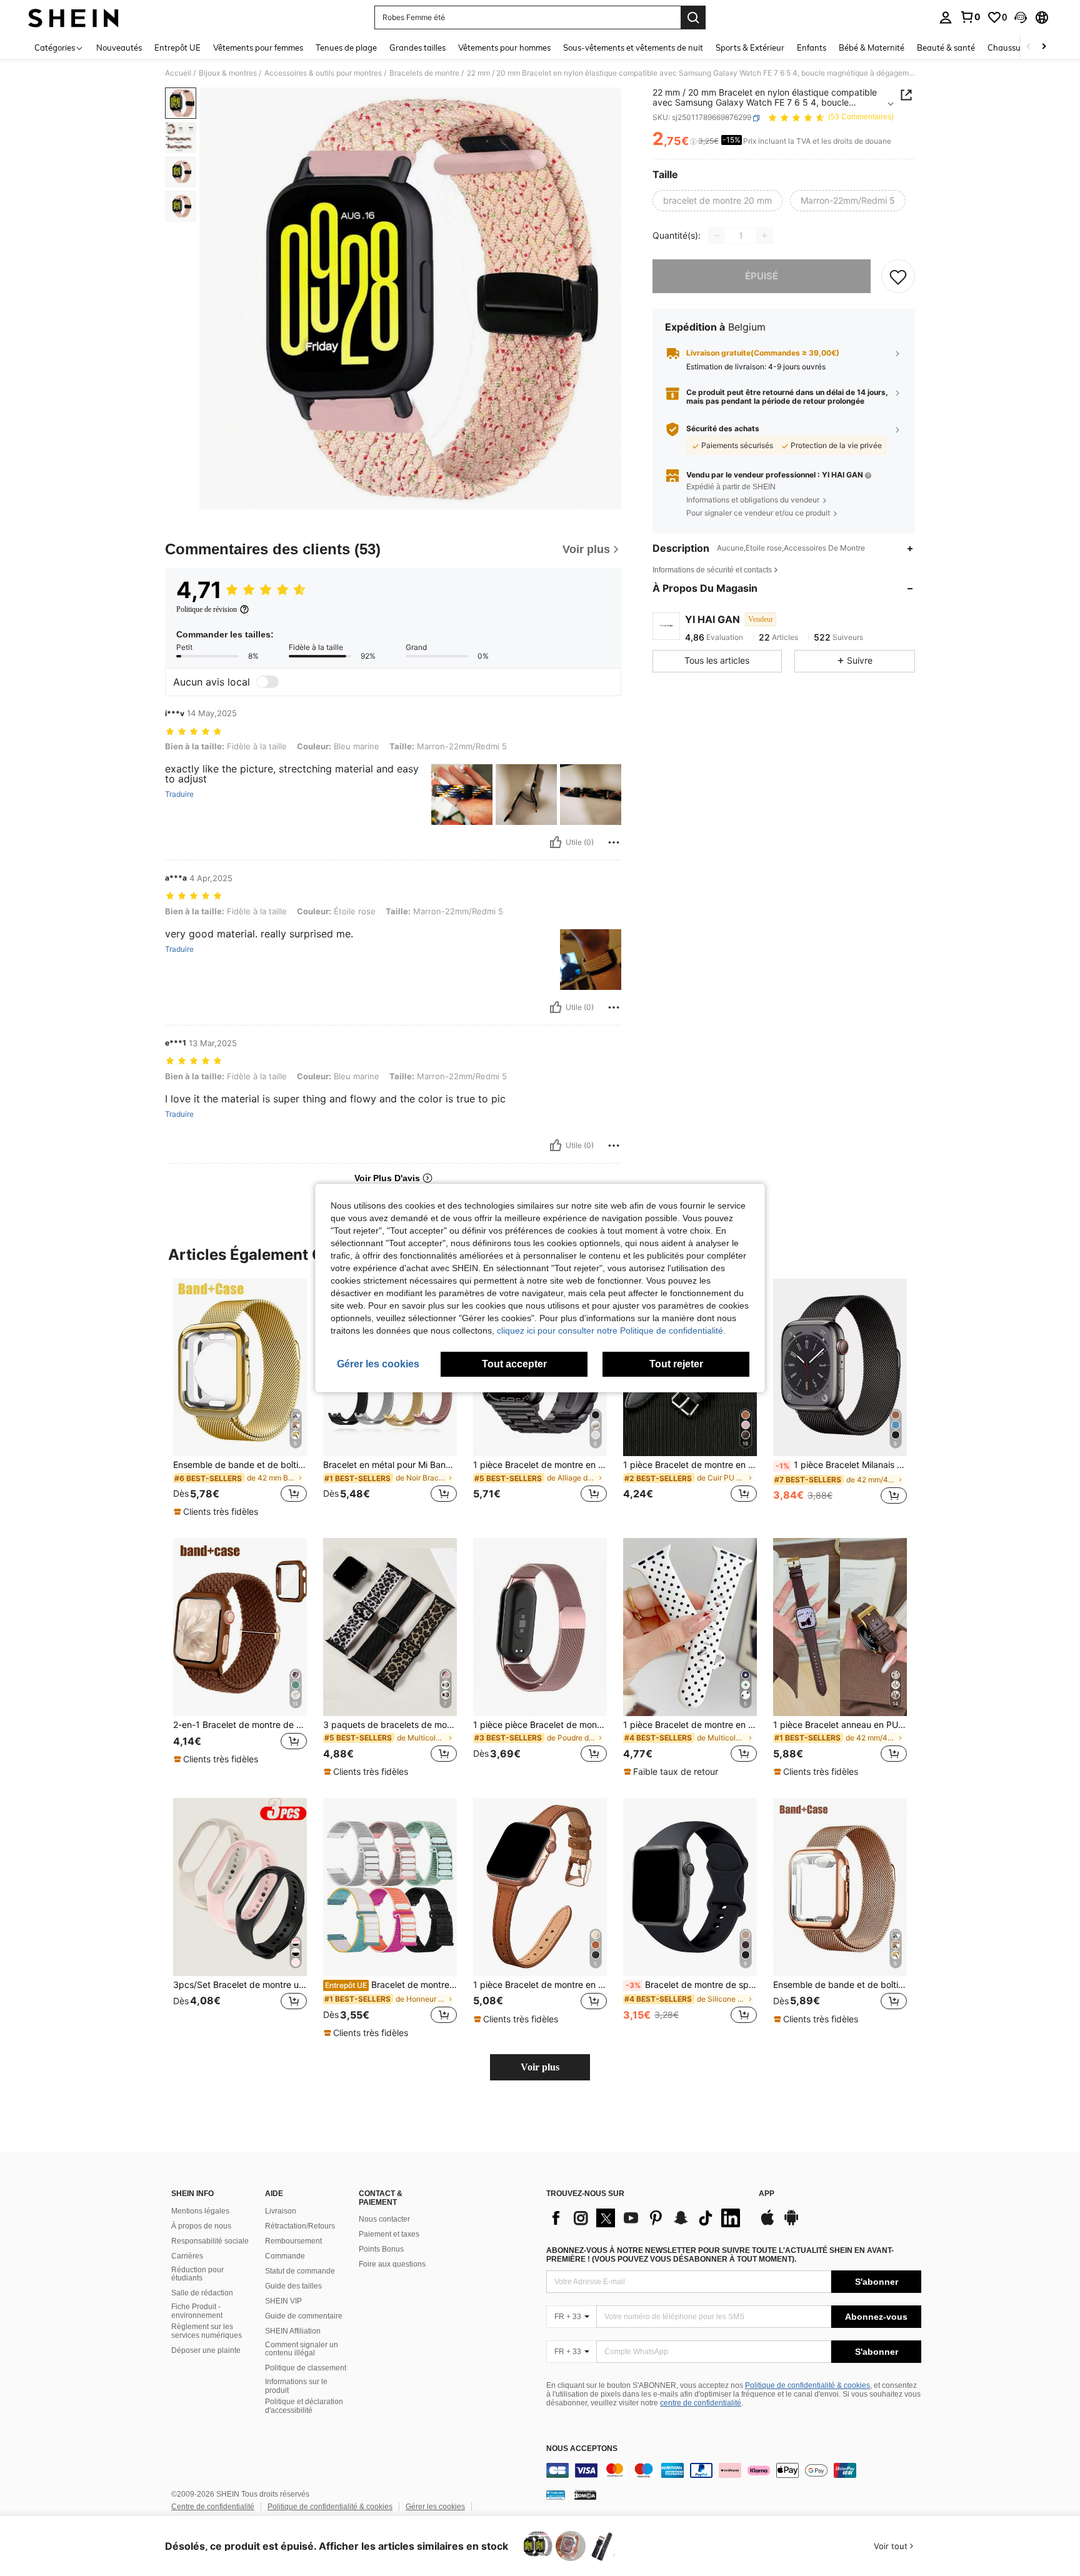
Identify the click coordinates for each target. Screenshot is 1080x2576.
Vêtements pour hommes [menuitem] (504, 47)
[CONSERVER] (898, 276)
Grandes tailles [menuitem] (417, 47)
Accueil (178, 73)
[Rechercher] (693, 17)
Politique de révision (207, 609)
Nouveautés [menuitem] (119, 47)
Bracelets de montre (424, 73)
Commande (285, 2256)
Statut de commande (300, 2271)
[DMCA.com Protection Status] (585, 2495)
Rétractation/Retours (300, 2226)
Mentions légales (200, 2211)
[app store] (767, 2224)
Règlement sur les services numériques (207, 2331)
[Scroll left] (1029, 47)
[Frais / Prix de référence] (693, 142)
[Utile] (556, 842)
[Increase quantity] (764, 236)
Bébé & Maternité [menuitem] (872, 47)
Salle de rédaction (202, 2293)
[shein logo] (73, 17)
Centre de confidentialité (213, 2507)
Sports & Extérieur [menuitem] (750, 47)
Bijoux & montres (228, 73)
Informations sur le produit (296, 2386)
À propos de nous (201, 2226)
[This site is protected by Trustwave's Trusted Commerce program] (556, 2495)
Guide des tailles (293, 2286)
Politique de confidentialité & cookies (807, 2385)
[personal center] (946, 17)
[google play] (791, 2224)
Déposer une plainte (206, 2350)
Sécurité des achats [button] (723, 429)
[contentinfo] (734, 2470)
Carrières (187, 2256)
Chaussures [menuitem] (1010, 47)
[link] (970, 17)
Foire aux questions (392, 2264)
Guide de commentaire (304, 2316)
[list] (646, 2218)
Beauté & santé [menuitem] (946, 47)
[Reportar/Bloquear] (614, 842)
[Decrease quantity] (717, 236)
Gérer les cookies (435, 2507)
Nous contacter (384, 2219)
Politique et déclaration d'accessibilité (304, 2406)
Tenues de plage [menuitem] (346, 47)
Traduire (179, 794)
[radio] (717, 201)
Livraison (281, 2211)
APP (767, 2194)
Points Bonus (381, 2249)
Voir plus (540, 2067)
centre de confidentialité (701, 2403)
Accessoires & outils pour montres (323, 73)
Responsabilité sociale (210, 2241)
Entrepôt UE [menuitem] (177, 47)
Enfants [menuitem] (812, 47)
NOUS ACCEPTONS (582, 2449)
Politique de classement (306, 2368)
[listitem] (240, 1399)
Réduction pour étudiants (197, 2274)
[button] (1021, 17)
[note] (217, 1512)
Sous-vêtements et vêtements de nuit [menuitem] (633, 47)
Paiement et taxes (389, 2234)
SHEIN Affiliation (293, 2331)
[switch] (267, 682)
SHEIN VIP (283, 2301)
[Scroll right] (1044, 47)
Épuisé (762, 276)
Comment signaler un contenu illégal (302, 2349)
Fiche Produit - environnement (197, 2311)
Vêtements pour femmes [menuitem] (258, 47)
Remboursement (293, 2241)
